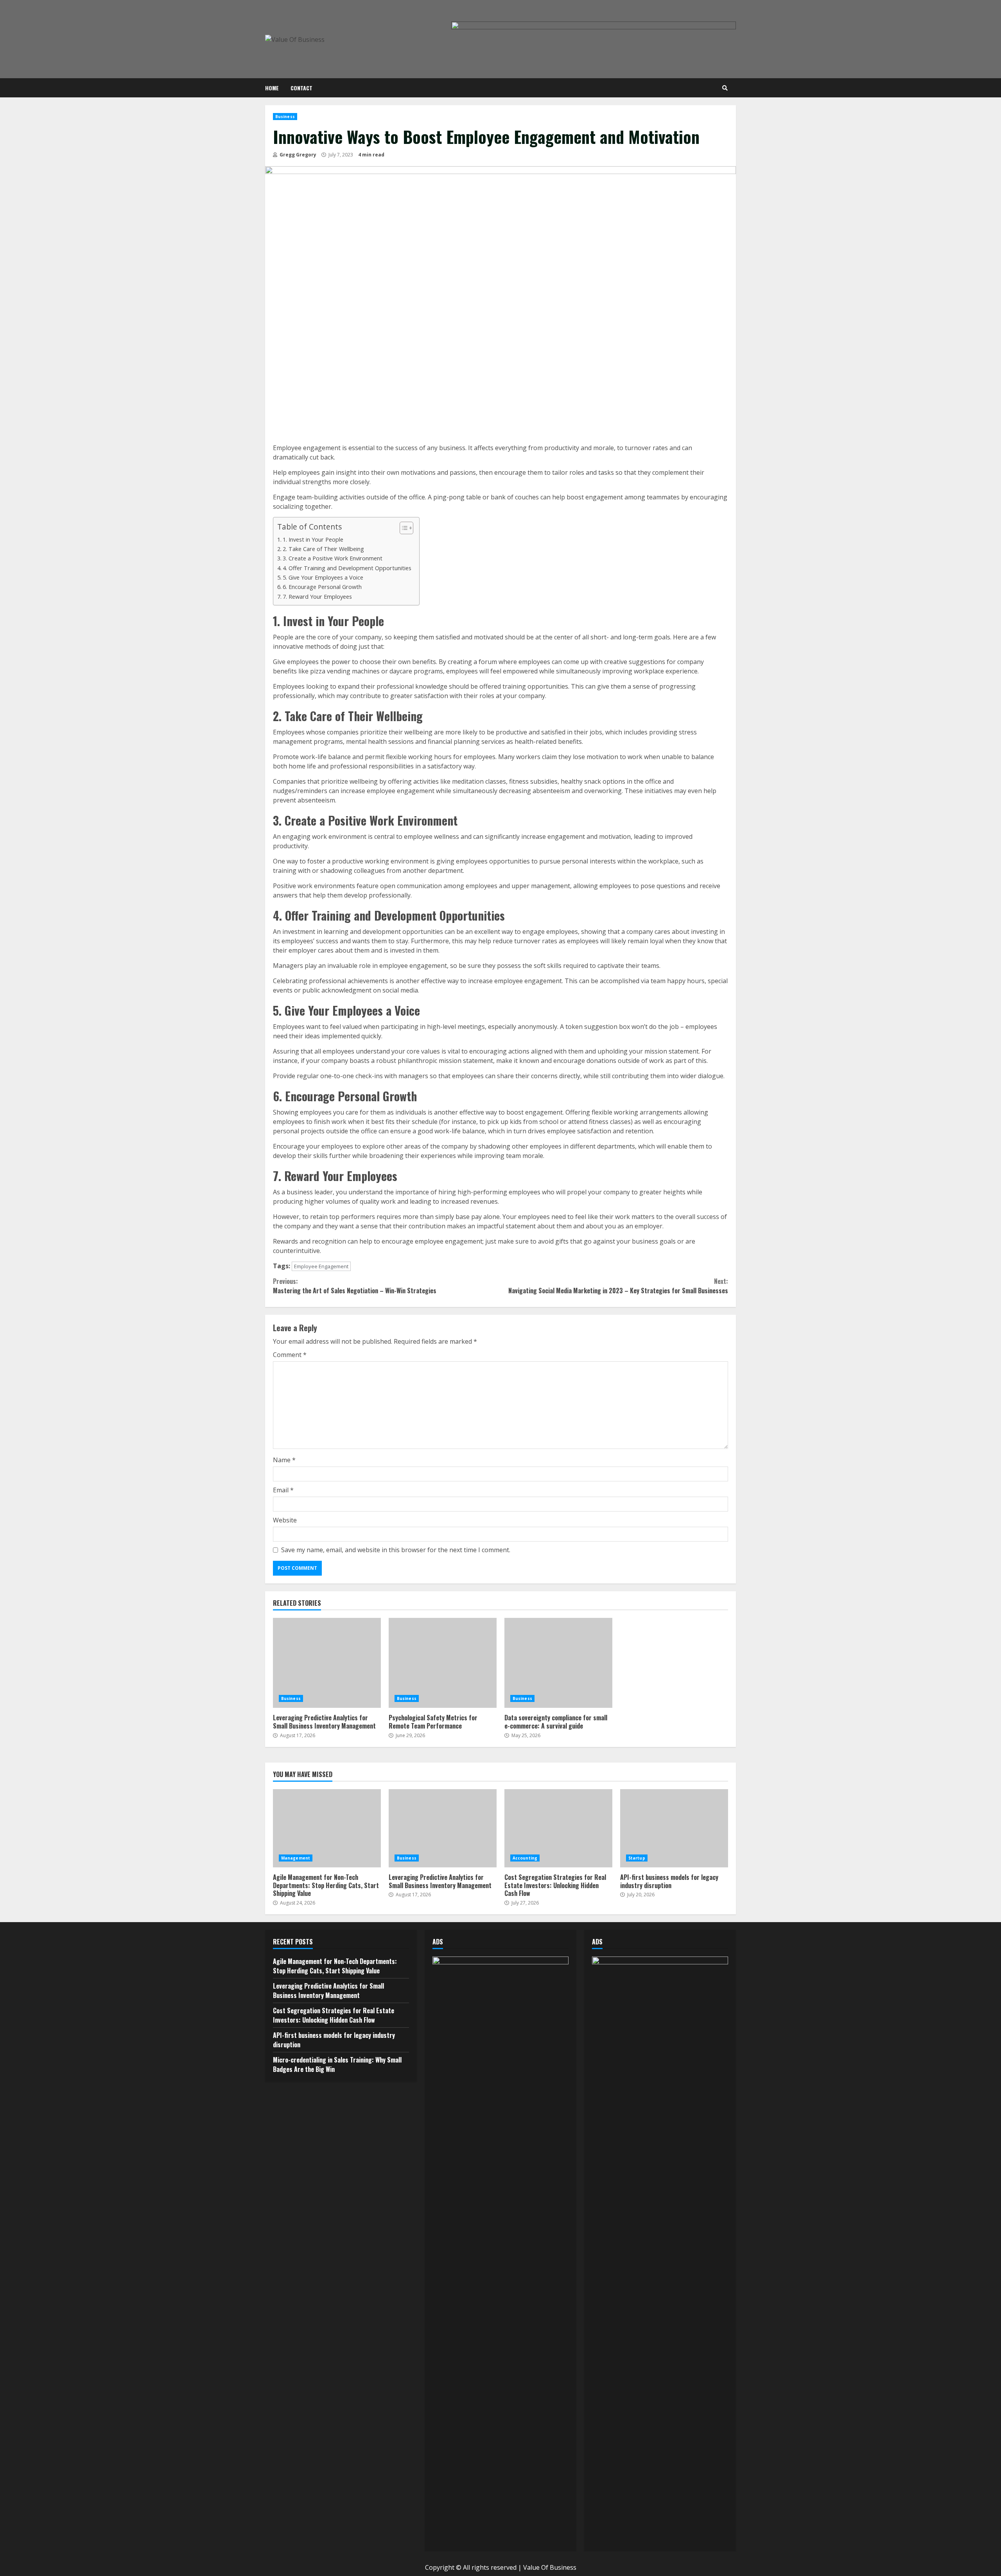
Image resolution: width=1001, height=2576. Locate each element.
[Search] (725, 88)
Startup (637, 1858)
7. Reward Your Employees (317, 597)
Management (296, 1858)
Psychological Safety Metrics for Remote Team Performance (443, 1663)
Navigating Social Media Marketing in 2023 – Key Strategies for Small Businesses (618, 1286)
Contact (301, 88)
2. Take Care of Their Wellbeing (323, 549)
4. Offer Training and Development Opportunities (347, 568)
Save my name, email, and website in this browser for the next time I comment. (396, 1550)
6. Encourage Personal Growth (322, 587)
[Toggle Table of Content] (403, 528)
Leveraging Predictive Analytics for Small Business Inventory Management (327, 1663)
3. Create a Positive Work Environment (333, 558)
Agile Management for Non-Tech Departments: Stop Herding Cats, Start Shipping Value (327, 1828)
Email (283, 1490)
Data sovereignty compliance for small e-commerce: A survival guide (558, 1663)
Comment (290, 1355)
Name (284, 1460)
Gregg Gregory (297, 155)
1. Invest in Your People (313, 539)
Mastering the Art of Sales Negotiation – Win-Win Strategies (355, 1286)
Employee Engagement (321, 1266)
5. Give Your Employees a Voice (323, 577)
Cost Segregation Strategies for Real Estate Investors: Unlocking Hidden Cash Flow (558, 1828)
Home (272, 88)
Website (285, 1520)
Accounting (525, 1858)
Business (285, 117)
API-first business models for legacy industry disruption (674, 1828)
